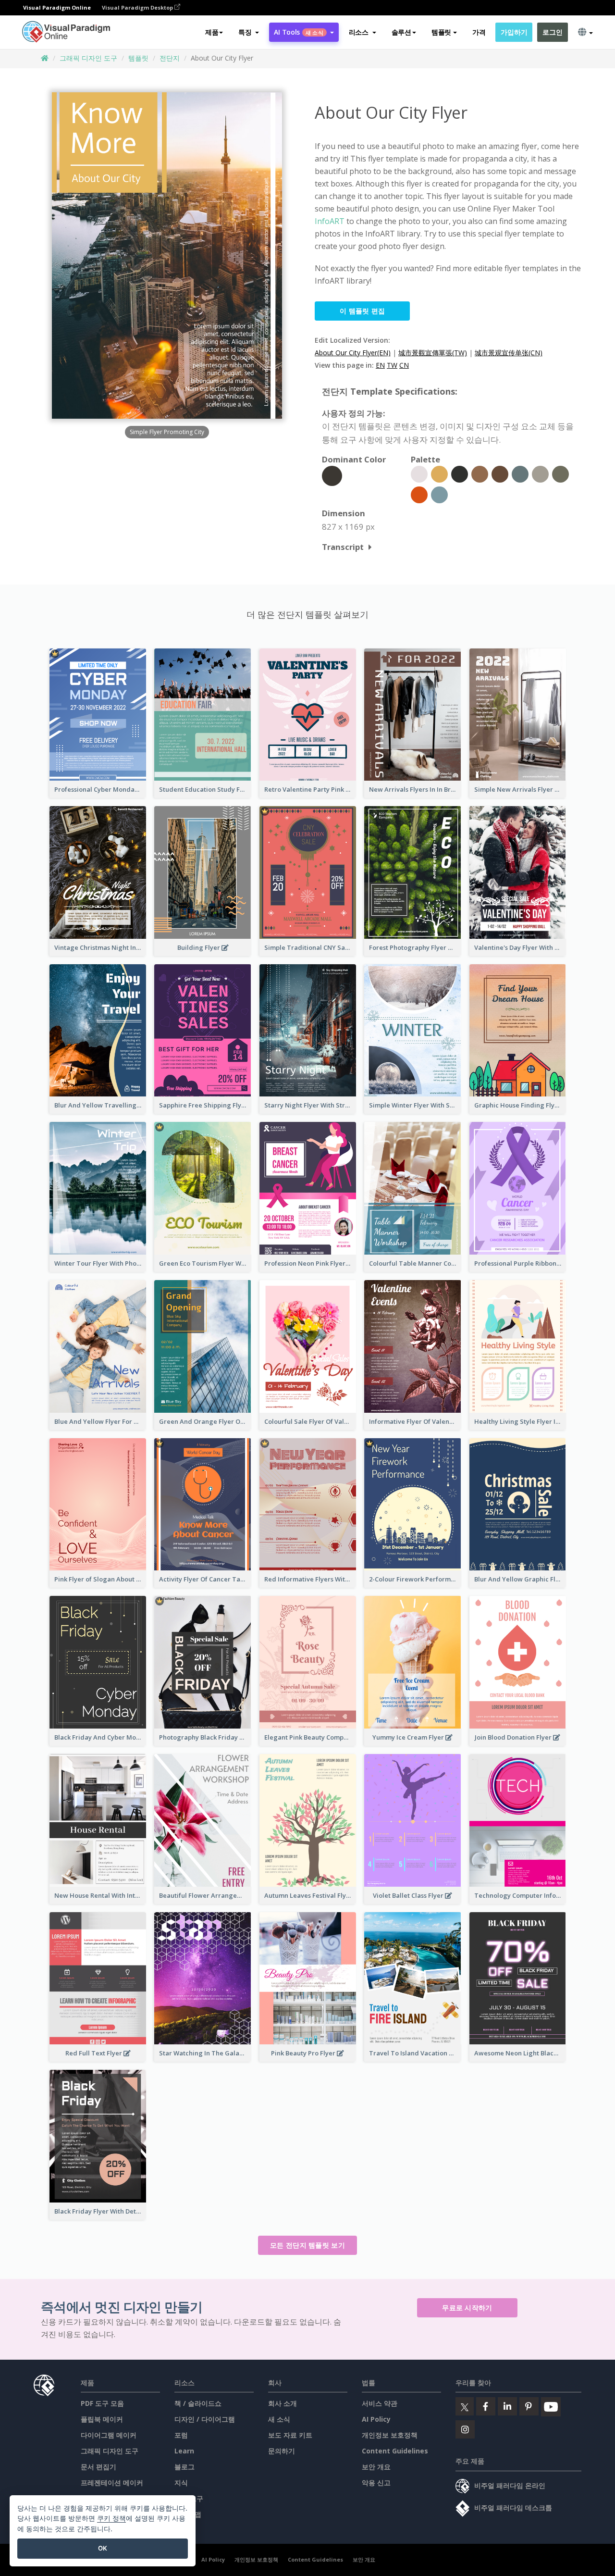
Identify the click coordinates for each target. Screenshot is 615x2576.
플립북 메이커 (102, 2419)
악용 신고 (376, 2483)
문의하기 (282, 2451)
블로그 (184, 2467)
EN (380, 365)
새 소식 (279, 2419)
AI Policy (376, 2419)
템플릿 (138, 58)
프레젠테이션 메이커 (112, 2483)
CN (404, 365)
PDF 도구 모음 (102, 2403)
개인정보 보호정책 (390, 2435)
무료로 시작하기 (467, 2308)
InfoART (330, 221)
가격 (479, 32)
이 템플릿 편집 (362, 311)
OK (103, 2548)
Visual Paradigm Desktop (138, 7)
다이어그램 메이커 (109, 2435)
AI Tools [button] (298, 32)
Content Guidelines (395, 2451)
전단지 (170, 58)
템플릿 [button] (441, 32)
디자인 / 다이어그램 (205, 2419)
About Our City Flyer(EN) (353, 353)
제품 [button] (212, 32)
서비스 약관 (380, 2403)
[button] (249, 32)
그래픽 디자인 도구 (88, 58)
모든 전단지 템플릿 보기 (307, 2245)
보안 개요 (376, 2467)
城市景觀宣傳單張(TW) (433, 353)
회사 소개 (283, 2403)
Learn (184, 2451)
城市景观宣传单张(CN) (509, 353)
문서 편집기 (98, 2467)
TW (392, 365)
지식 (181, 2483)
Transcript (343, 547)
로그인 (552, 32)
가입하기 (514, 32)
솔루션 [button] (401, 32)
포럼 (181, 2435)
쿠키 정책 (111, 2518)
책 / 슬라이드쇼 (198, 2403)
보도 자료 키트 (290, 2435)
